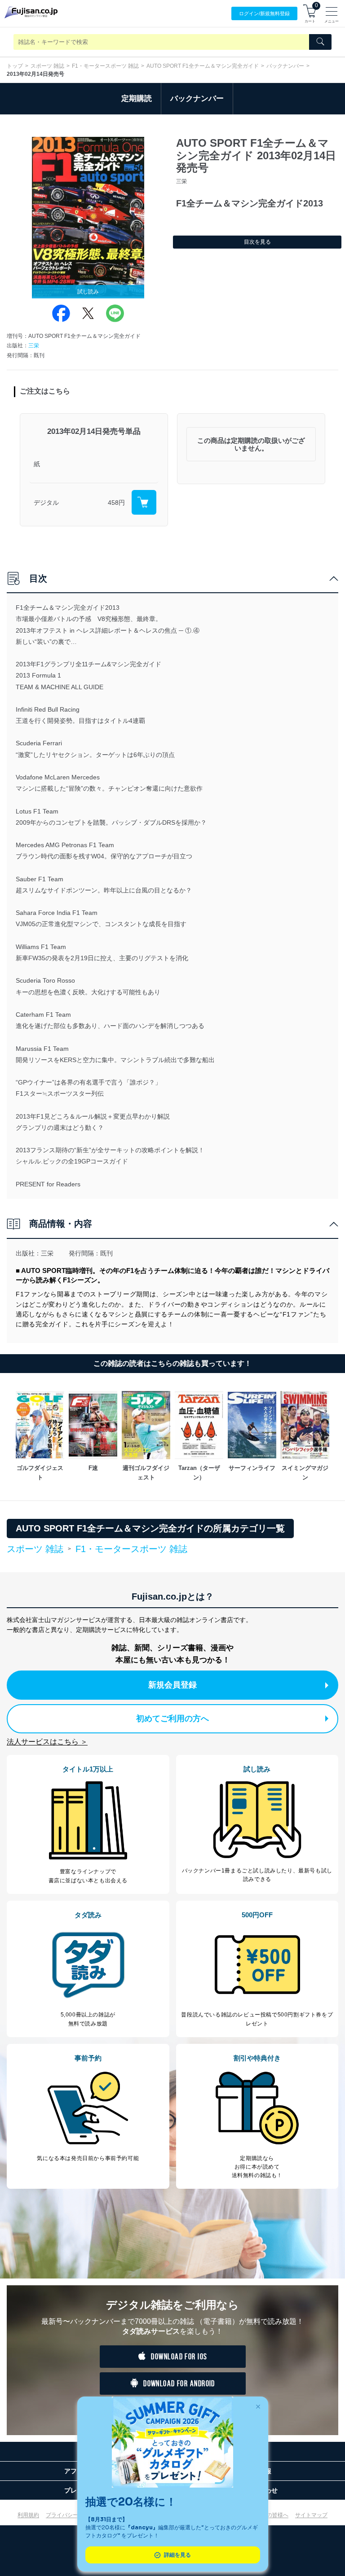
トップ (15, 66)
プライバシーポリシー (73, 2515)
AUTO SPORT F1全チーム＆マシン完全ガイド (203, 66)
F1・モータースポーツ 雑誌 (105, 66)
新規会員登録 (172, 1685)
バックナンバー (285, 66)
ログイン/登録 (264, 13)
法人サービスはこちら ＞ (47, 1742)
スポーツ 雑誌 (47, 66)
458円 (116, 503)
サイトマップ (311, 2515)
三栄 (34, 346)
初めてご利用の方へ (172, 1719)
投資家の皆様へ (270, 2515)
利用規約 (28, 2515)
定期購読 (137, 98)
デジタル (46, 503)
